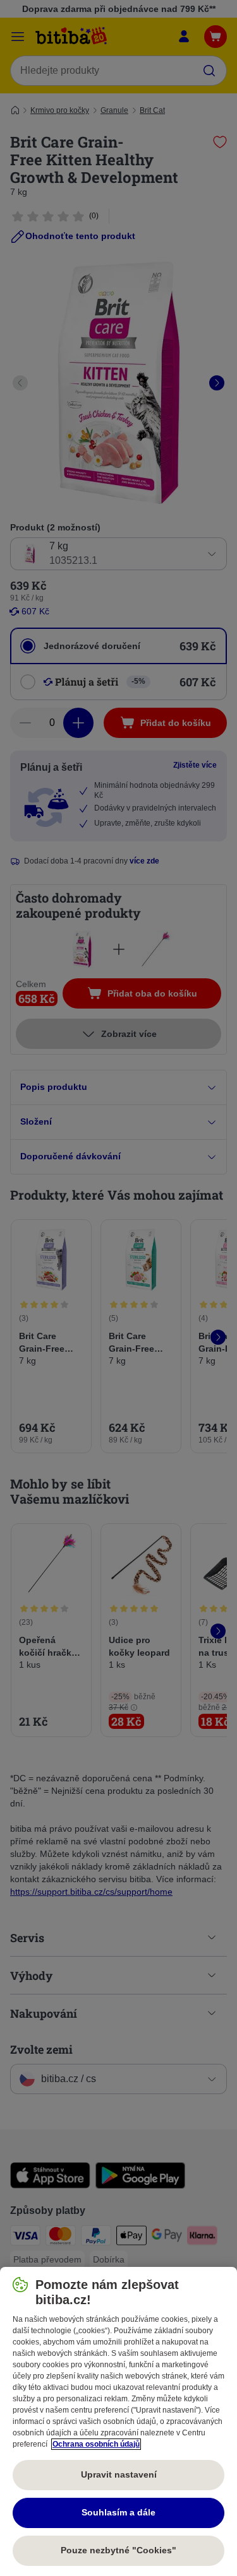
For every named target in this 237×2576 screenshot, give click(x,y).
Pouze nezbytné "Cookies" (118, 2550)
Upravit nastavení (119, 2474)
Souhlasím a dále (118, 2512)
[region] (118, 2421)
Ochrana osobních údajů (96, 2444)
